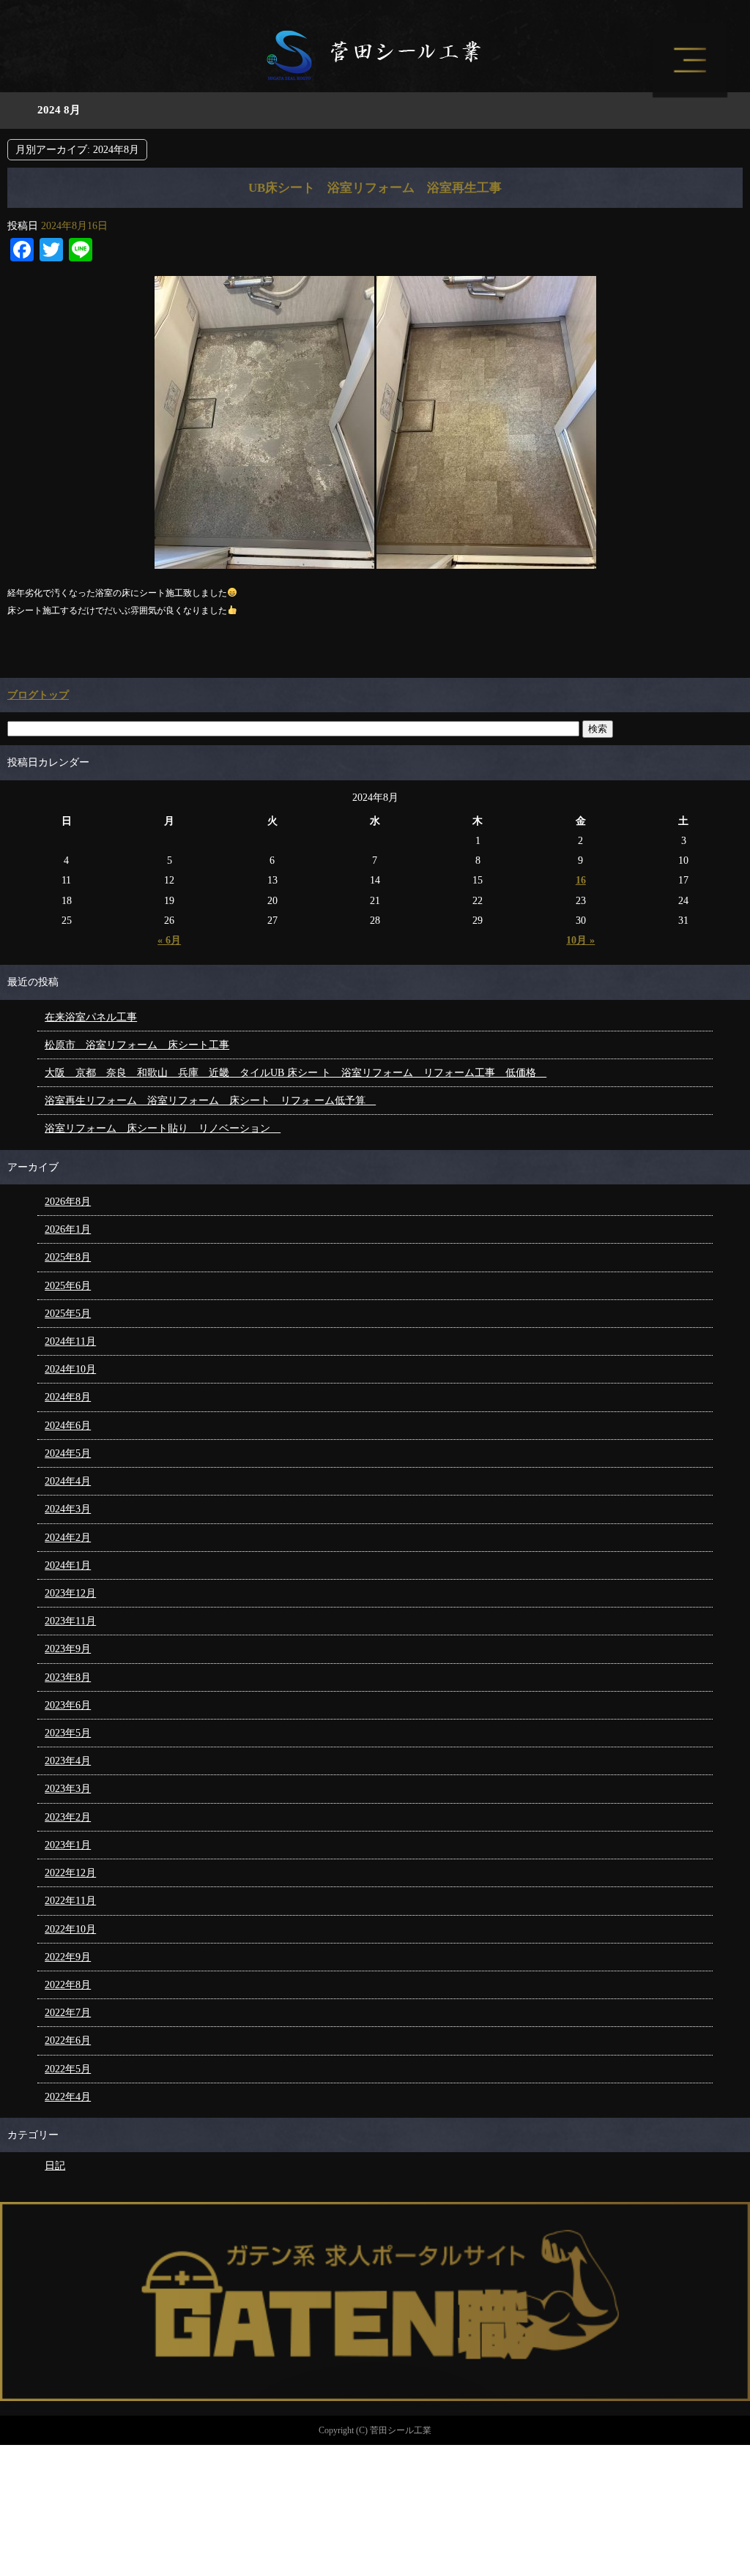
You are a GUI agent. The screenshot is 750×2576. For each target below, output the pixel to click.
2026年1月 (68, 1229)
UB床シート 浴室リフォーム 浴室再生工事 (375, 188)
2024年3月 (68, 1509)
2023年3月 (68, 1789)
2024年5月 (68, 1453)
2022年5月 (68, 2069)
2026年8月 (68, 1202)
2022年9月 (68, 1957)
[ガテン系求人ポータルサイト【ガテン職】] (375, 2394)
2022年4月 (68, 2097)
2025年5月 (68, 1314)
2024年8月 (68, 1397)
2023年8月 (68, 1677)
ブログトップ (38, 695)
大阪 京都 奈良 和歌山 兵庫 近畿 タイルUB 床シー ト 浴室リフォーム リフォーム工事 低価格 (296, 1073)
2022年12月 (70, 1873)
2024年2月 (68, 1538)
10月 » (580, 940)
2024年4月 (68, 1481)
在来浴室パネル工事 (91, 1017)
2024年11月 (70, 1341)
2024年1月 (68, 1565)
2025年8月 (68, 1257)
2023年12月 (70, 1593)
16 (581, 880)
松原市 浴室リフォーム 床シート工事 (137, 1045)
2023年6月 (68, 1705)
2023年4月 (68, 1761)
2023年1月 (68, 1845)
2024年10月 (70, 1369)
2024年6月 (68, 1426)
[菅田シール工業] (375, 74)
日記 (55, 2166)
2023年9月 (68, 1649)
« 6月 (169, 940)
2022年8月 (68, 1985)
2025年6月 (68, 1286)
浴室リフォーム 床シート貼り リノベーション (163, 1128)
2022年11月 (70, 1901)
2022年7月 (68, 2013)
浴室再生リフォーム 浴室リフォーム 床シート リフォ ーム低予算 (210, 1101)
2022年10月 (70, 1929)
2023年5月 (68, 1733)
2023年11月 (70, 1621)
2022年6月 (68, 2041)
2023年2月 (68, 1817)
